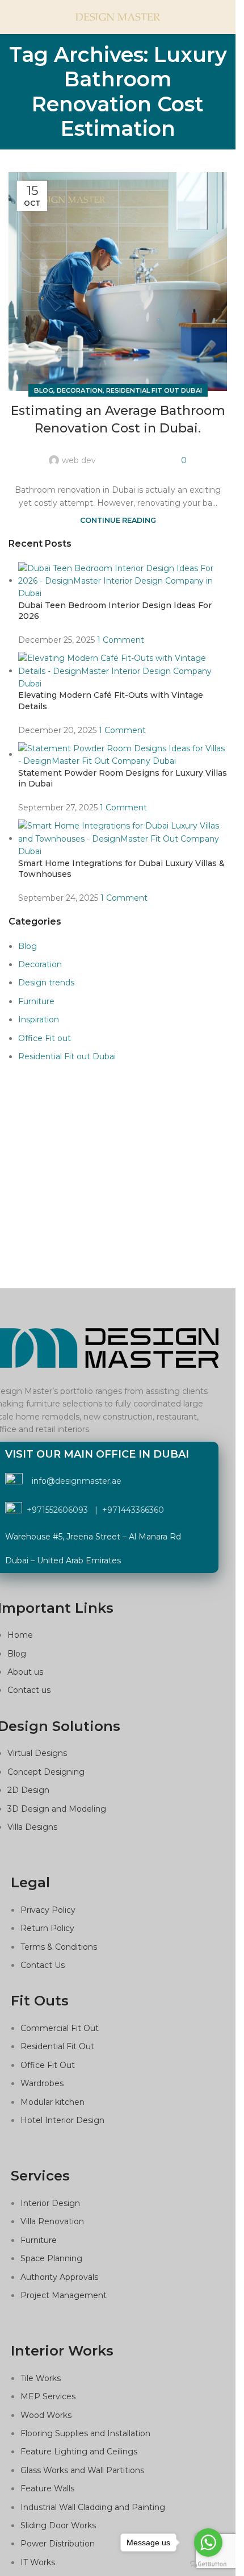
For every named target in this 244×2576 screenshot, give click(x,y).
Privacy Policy (48, 1910)
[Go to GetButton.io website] (208, 2564)
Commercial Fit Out (60, 2028)
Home (20, 1635)
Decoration (80, 390)
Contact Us (43, 1965)
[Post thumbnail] (123, 580)
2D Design (28, 1790)
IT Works (38, 2562)
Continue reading (118, 520)
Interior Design (50, 2203)
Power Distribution (58, 2544)
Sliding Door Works (58, 2525)
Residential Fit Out (57, 2046)
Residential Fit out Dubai (154, 390)
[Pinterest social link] (138, 454)
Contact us (29, 1690)
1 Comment (121, 640)
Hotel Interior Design (62, 2120)
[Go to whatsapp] (208, 2542)
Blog (44, 390)
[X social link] (125, 454)
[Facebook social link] (111, 454)
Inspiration (39, 1019)
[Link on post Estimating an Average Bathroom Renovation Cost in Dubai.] (118, 282)
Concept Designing (46, 1772)
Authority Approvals (59, 2277)
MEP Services (48, 2396)
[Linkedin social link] (152, 454)
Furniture (36, 1001)
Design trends (46, 983)
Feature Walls (47, 2488)
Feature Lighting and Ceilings (79, 2452)
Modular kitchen (52, 2102)
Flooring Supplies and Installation (85, 2433)
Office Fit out (45, 1038)
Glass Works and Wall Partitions (82, 2470)
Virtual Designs (37, 1753)
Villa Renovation (52, 2221)
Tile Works (41, 2378)
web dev (79, 460)
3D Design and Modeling (57, 1809)
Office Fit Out (48, 2065)
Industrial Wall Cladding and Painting (93, 2507)
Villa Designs (32, 1827)
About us (25, 1672)
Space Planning (51, 2258)
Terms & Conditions (59, 1947)
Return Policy (47, 1928)
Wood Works (46, 2415)
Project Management (64, 2295)
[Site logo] (118, 16)
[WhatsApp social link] (166, 454)
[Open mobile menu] (13, 17)
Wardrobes (42, 2083)
